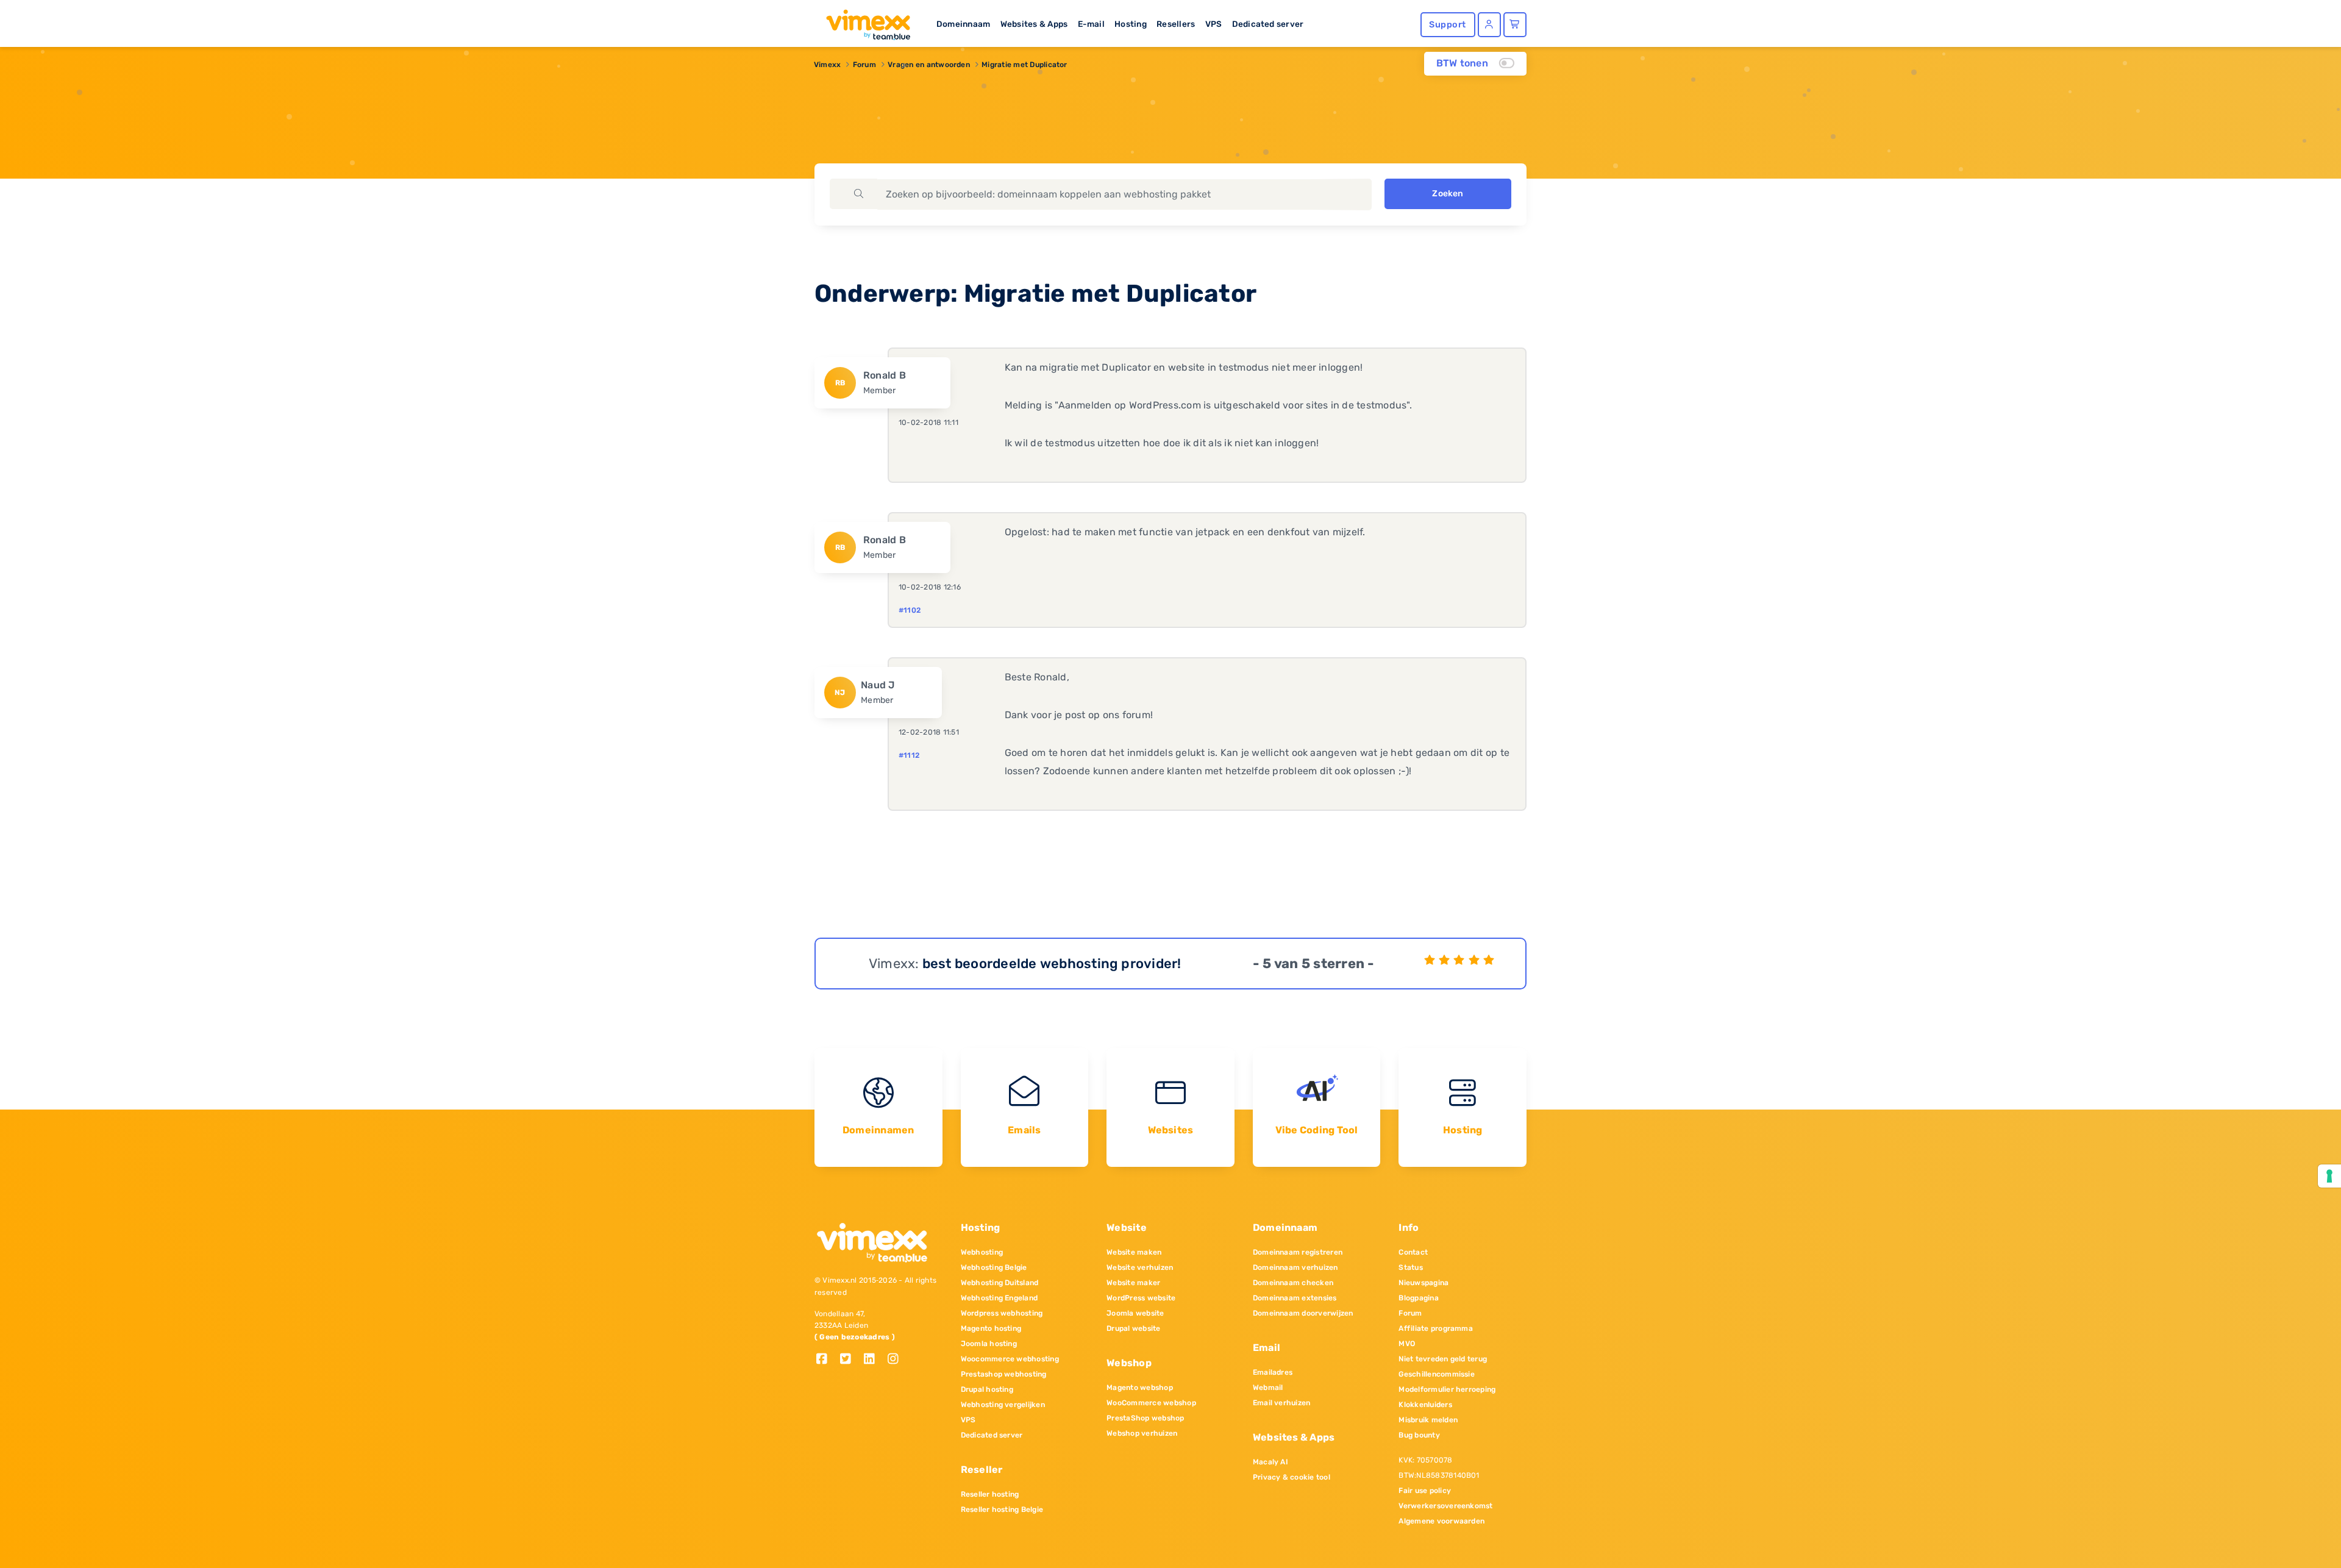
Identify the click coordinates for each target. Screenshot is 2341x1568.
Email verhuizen (1282, 1403)
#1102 (910, 610)
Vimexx (827, 65)
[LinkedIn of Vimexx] (874, 1360)
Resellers (1176, 24)
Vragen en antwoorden (929, 65)
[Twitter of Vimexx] (850, 1360)
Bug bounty (1419, 1435)
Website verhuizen (1140, 1267)
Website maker (1133, 1283)
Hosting (1131, 24)
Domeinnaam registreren (1298, 1252)
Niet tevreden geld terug (1443, 1359)
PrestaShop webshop (1145, 1418)
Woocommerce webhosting (1010, 1359)
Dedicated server (1268, 24)
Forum (864, 65)
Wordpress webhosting (1002, 1313)
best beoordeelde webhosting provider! (1052, 964)
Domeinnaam (963, 24)
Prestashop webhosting (1004, 1374)
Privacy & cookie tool (1292, 1477)
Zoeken (1448, 194)
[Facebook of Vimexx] (826, 1360)
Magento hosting (991, 1328)
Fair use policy (1425, 1491)
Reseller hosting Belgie (1002, 1509)
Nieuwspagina (1423, 1283)
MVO (1407, 1344)
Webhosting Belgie (994, 1267)
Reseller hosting (990, 1494)
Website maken (1134, 1252)
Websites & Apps (1034, 24)
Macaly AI (1270, 1462)
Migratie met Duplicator (1024, 65)
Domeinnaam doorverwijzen (1303, 1313)
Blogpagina (1418, 1298)
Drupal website (1133, 1328)
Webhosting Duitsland (1000, 1283)
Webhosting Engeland (999, 1298)
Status (1410, 1267)
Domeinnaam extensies (1295, 1298)
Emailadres (1273, 1372)
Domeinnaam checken (1293, 1283)
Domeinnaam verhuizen (1295, 1267)
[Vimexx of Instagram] (896, 1360)
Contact (1413, 1252)
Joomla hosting (989, 1344)
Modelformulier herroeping (1447, 1389)
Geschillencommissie (1437, 1374)
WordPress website (1141, 1298)
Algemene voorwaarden (1441, 1521)
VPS (1214, 24)
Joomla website (1135, 1313)
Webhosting (982, 1252)
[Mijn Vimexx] (1489, 25)
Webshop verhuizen (1142, 1433)
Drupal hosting (987, 1389)
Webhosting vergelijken (1003, 1405)
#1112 (909, 755)
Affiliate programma (1436, 1328)
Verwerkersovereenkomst (1445, 1506)
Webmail (1268, 1388)
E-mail (1091, 24)
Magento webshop (1140, 1388)
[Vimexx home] (863, 21)
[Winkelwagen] (1515, 25)
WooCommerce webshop (1151, 1403)
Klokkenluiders (1425, 1405)
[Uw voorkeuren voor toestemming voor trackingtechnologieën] (2329, 1176)
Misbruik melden (1428, 1420)
